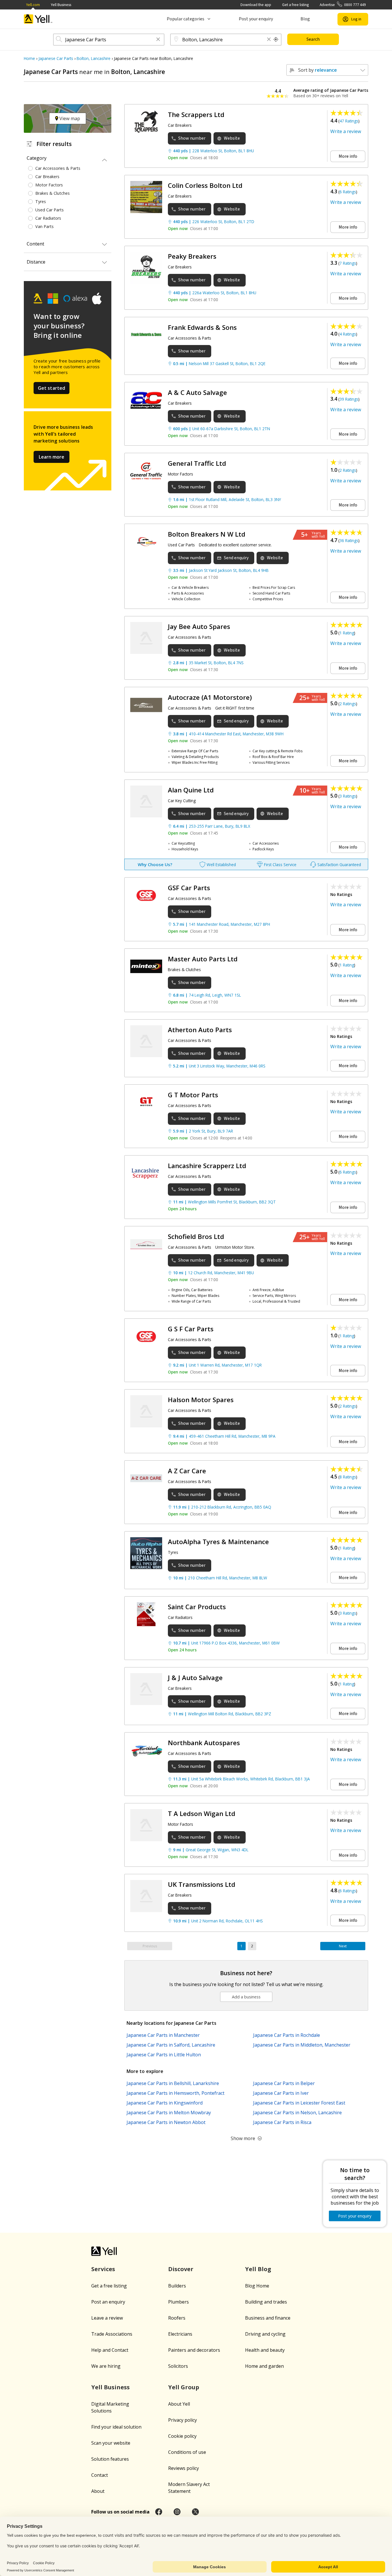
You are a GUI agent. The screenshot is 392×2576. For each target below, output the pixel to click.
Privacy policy (183, 2420)
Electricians (180, 2334)
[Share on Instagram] (177, 2512)
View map (69, 118)
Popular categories (186, 19)
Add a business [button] (246, 1997)
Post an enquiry (108, 2302)
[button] (158, 40)
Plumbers (178, 2302)
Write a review (346, 131)
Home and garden (264, 2366)
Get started (52, 388)
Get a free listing (295, 5)
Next (343, 1946)
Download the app (256, 5)
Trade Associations (112, 2334)
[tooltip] (276, 40)
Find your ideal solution (116, 2427)
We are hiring (106, 2366)
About (98, 2491)
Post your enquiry (256, 19)
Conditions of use (187, 2452)
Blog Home (257, 2286)
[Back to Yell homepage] (38, 19)
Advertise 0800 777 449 (343, 5)
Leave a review (107, 2318)
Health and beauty (265, 2350)
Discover (181, 2269)
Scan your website (111, 2443)
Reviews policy (184, 2468)
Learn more (52, 457)
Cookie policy (182, 2436)
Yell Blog (258, 2269)
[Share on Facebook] (159, 2512)
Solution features (110, 2459)
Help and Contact (110, 2350)
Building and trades (266, 2302)
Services (103, 2269)
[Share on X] (195, 2512)
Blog (305, 19)
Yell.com (33, 5)
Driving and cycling (265, 2334)
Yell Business (61, 5)
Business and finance (268, 2318)
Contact (100, 2475)
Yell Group (184, 2387)
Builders (177, 2286)
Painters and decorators (194, 2350)
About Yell (179, 2404)
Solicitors (178, 2366)
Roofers (177, 2318)
